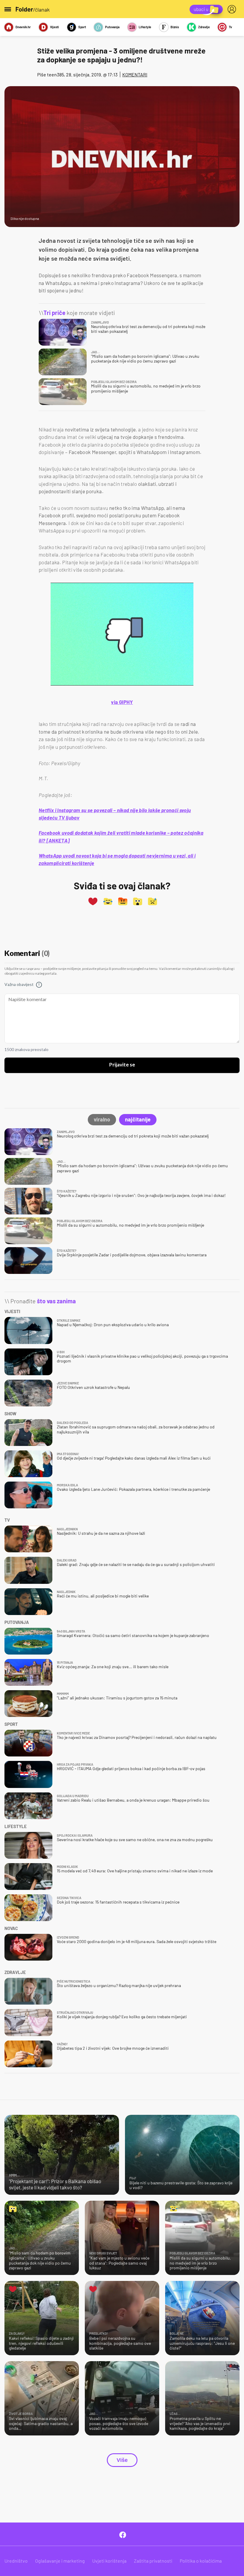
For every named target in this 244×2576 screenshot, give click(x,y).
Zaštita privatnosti (153, 2561)
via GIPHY (122, 702)
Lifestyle (145, 27)
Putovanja (112, 27)
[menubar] (233, 9)
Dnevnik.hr (23, 27)
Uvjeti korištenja (109, 2561)
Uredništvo (16, 2561)
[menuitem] (233, 9)
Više (122, 2460)
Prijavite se (122, 1065)
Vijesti (54, 27)
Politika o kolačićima (201, 2561)
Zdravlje (204, 27)
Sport (82, 27)
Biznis (175, 27)
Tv (230, 27)
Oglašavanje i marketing (60, 2561)
